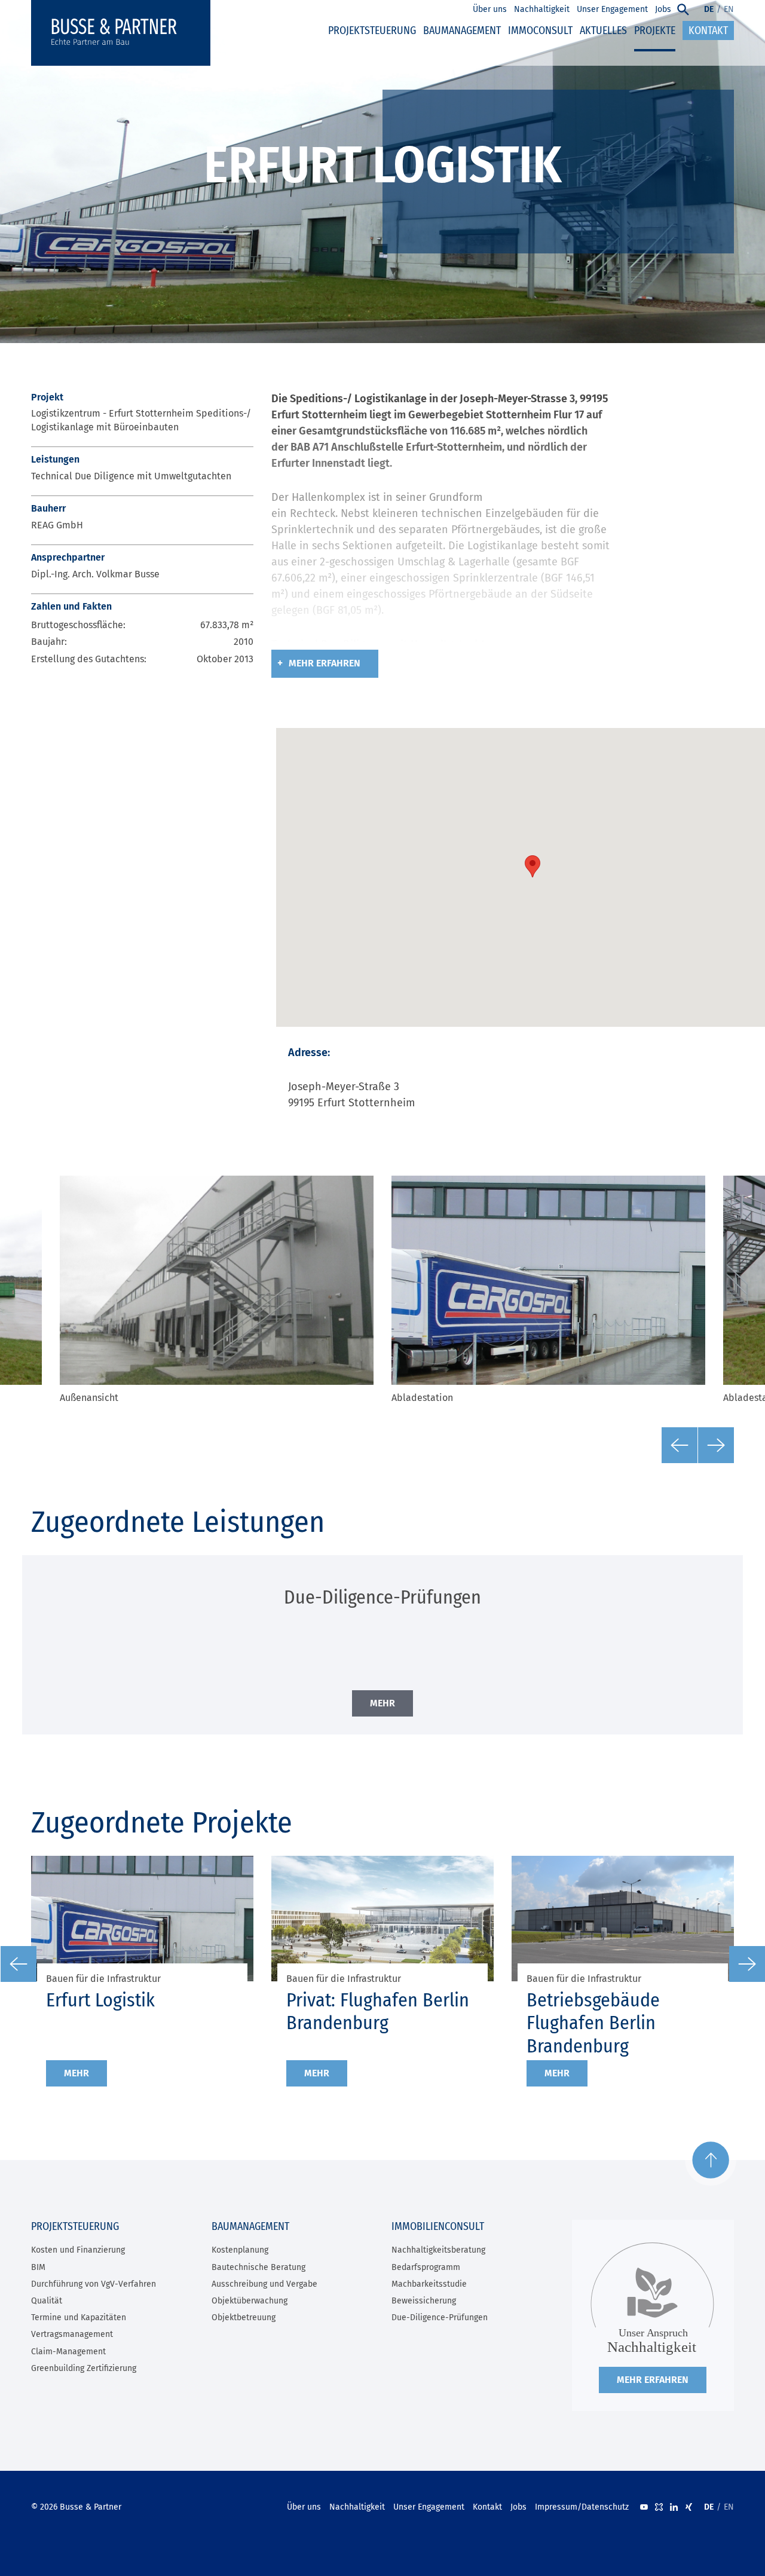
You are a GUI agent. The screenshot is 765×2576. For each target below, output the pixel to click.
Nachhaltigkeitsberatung (438, 2250)
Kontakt (487, 2507)
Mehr (76, 2073)
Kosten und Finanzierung (78, 2250)
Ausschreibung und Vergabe (264, 2284)
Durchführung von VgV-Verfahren (94, 2284)
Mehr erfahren (325, 663)
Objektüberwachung (250, 2301)
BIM (38, 2267)
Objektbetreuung (244, 2318)
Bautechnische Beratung (258, 2267)
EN (729, 9)
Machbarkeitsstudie (429, 2284)
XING (689, 2507)
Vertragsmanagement (72, 2334)
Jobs (518, 2507)
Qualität (47, 2301)
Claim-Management (68, 2352)
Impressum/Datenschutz (582, 2507)
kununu (659, 2507)
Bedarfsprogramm (426, 2267)
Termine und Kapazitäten (79, 2318)
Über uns (304, 2507)
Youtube (644, 2507)
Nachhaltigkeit (357, 2507)
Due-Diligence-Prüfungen (440, 2318)
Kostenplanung (240, 2250)
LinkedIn (674, 2507)
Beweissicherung (424, 2301)
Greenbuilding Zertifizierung (84, 2368)
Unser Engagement (429, 2507)
